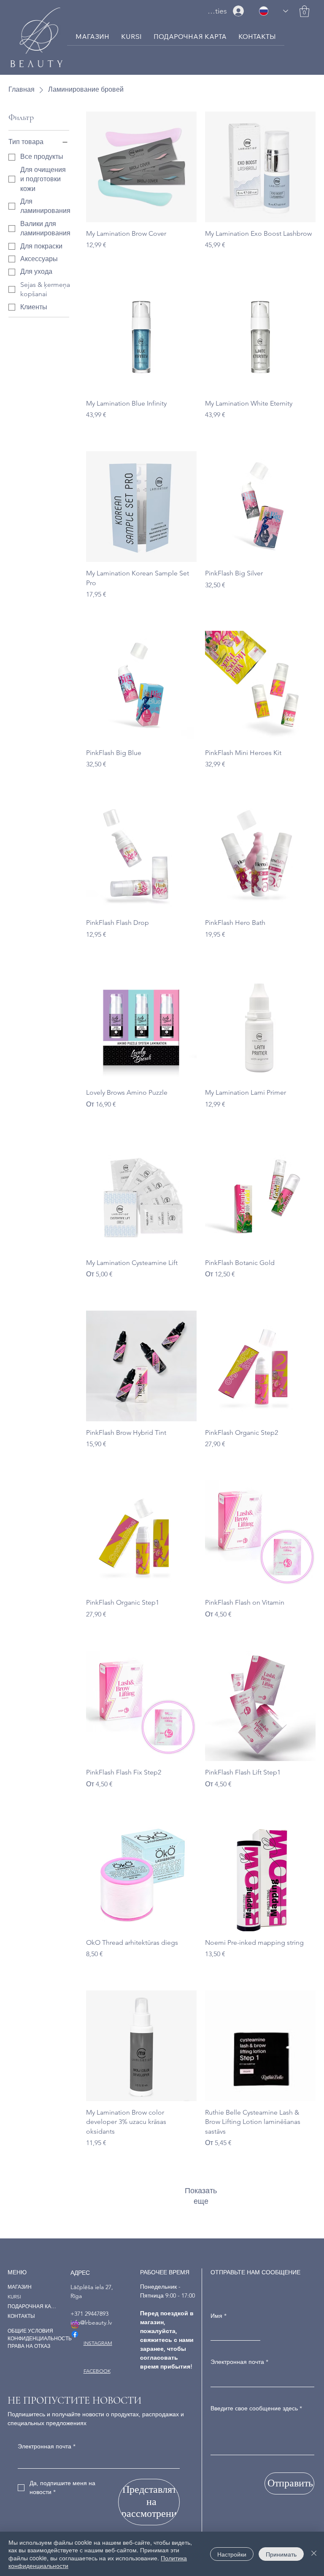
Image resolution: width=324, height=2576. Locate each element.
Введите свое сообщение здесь (256, 2408)
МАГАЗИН (20, 2287)
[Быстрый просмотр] (141, 167)
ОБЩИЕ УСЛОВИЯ (30, 2331)
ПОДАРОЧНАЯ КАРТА (32, 2306)
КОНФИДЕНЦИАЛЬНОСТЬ (40, 2338)
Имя (219, 2316)
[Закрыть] (314, 2554)
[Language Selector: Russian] (274, 11)
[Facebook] (75, 2334)
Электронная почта (239, 2362)
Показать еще (201, 2196)
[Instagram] (75, 2325)
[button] (304, 11)
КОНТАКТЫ (21, 2316)
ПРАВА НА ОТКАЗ (29, 2346)
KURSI (14, 2297)
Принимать (281, 2554)
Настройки (232, 2554)
